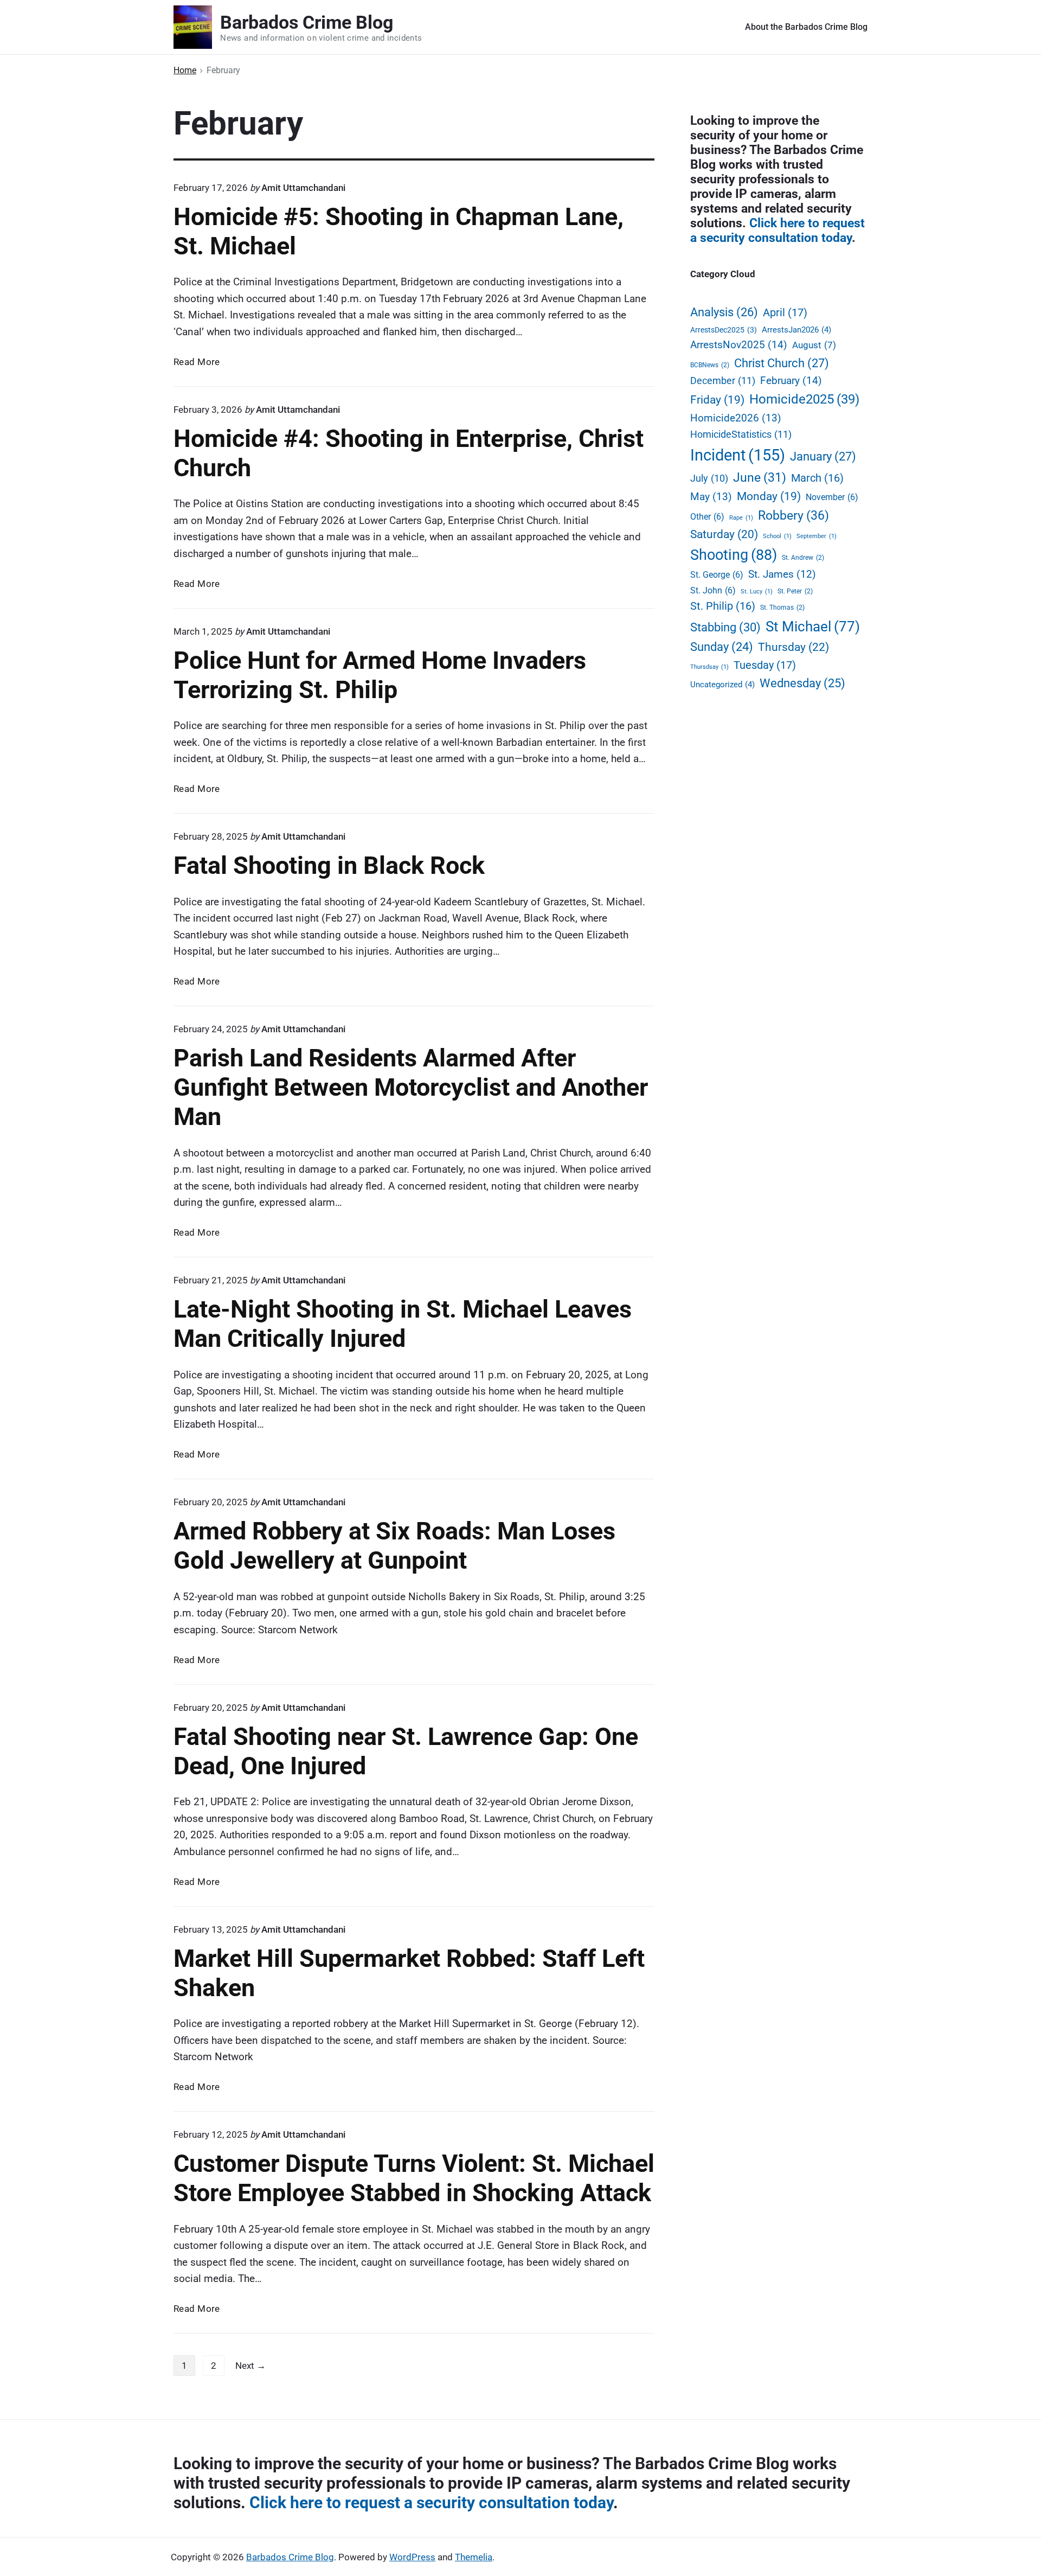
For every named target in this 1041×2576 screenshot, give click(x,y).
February (791, 381)
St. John (713, 590)
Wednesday (802, 683)
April (785, 312)
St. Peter (795, 591)
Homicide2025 (804, 399)
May (711, 497)
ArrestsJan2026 (796, 330)
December (723, 381)
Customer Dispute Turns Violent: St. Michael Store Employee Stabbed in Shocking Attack (414, 2178)
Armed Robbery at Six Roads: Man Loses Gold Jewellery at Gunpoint (394, 1546)
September (817, 536)
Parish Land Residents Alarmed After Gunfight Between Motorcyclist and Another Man (411, 1087)
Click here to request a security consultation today (777, 230)
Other (707, 517)
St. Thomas (782, 607)
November (832, 497)
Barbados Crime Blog (290, 2557)
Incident (738, 455)
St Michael (813, 627)
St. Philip (723, 606)
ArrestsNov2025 (739, 345)
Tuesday (765, 665)
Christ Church (782, 363)
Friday (717, 400)
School (777, 536)
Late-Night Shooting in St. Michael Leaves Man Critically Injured (403, 1324)
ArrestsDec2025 (724, 330)
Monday (769, 496)
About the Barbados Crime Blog (806, 27)
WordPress (412, 2557)
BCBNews (710, 365)
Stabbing (725, 627)
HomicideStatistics (741, 434)
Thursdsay (709, 667)
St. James (782, 574)
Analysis (724, 312)
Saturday (724, 534)
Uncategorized (722, 685)
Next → (250, 2366)
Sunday (722, 647)
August (814, 345)
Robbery (793, 515)
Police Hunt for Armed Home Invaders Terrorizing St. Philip (380, 675)
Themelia (474, 2557)
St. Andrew (803, 557)
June (760, 478)
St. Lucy (757, 592)
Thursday (793, 647)
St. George (717, 575)
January (823, 456)
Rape (741, 518)
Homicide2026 (736, 418)
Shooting (734, 555)
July (709, 478)
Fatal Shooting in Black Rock (329, 865)
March (817, 478)
